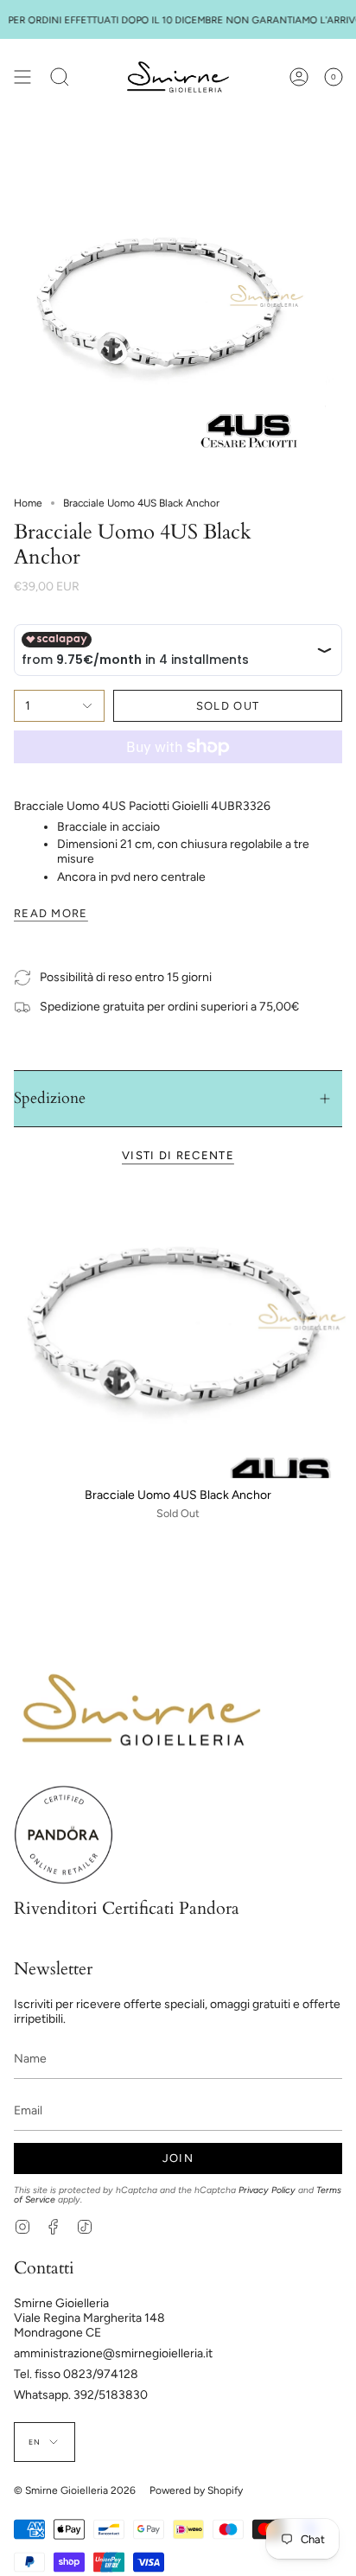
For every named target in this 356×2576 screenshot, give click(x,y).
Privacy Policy (267, 2190)
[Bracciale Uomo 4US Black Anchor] (178, 1336)
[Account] (299, 77)
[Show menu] (22, 77)
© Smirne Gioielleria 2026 (75, 2490)
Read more (51, 914)
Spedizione (50, 1098)
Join (178, 2158)
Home (28, 503)
